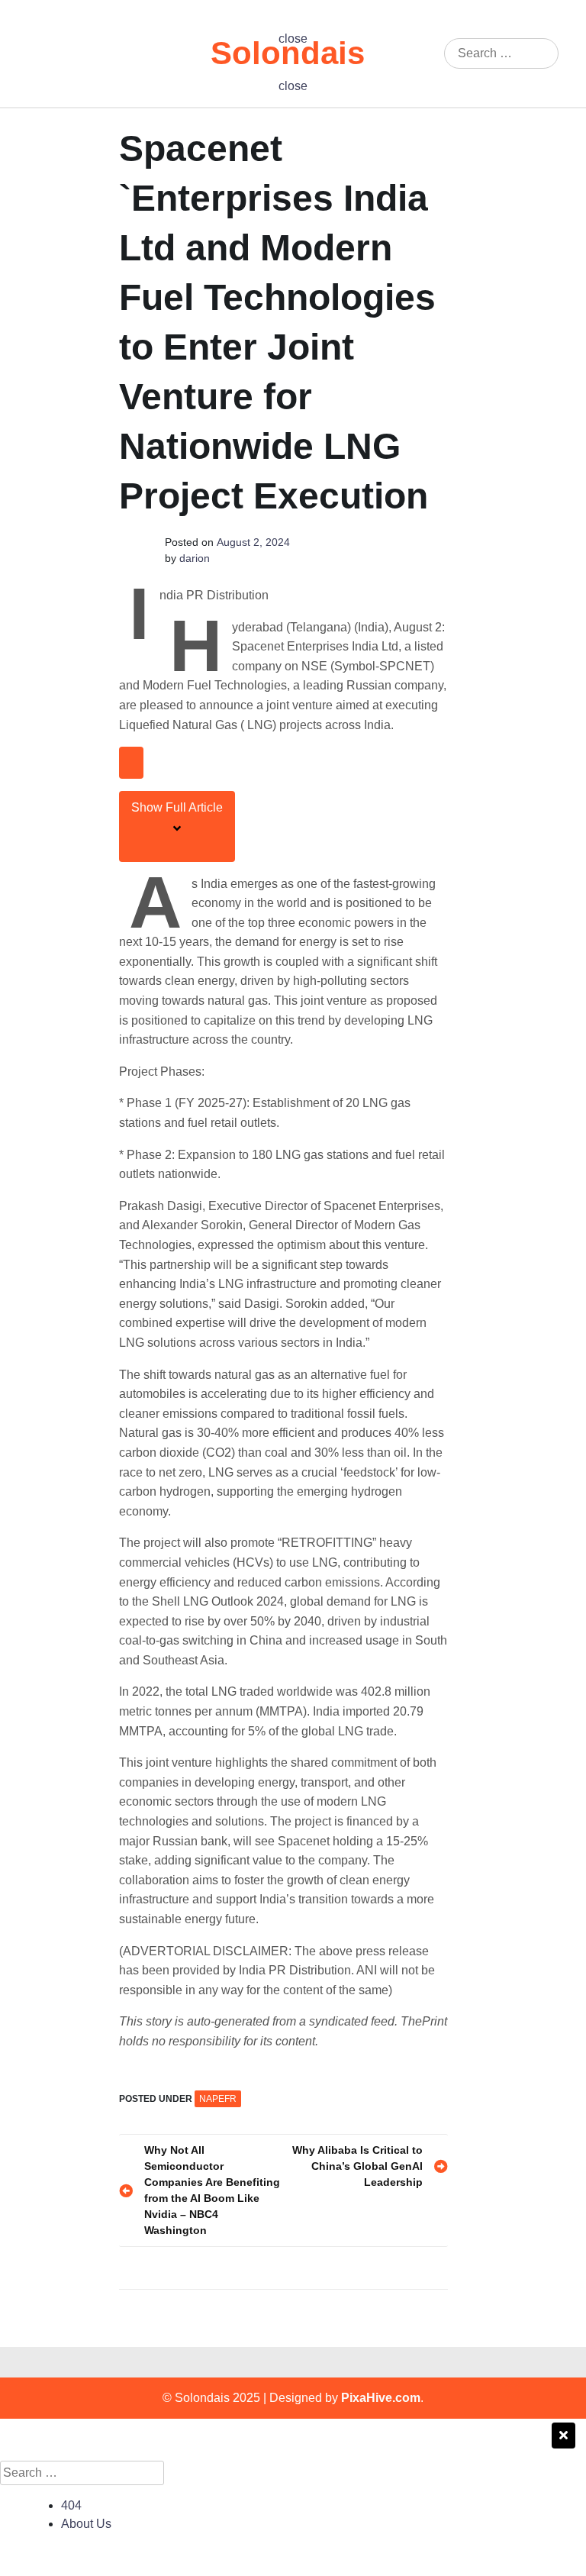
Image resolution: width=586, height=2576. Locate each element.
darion (195, 558)
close (293, 39)
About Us (86, 2524)
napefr (218, 2099)
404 (71, 2505)
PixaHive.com (381, 2398)
